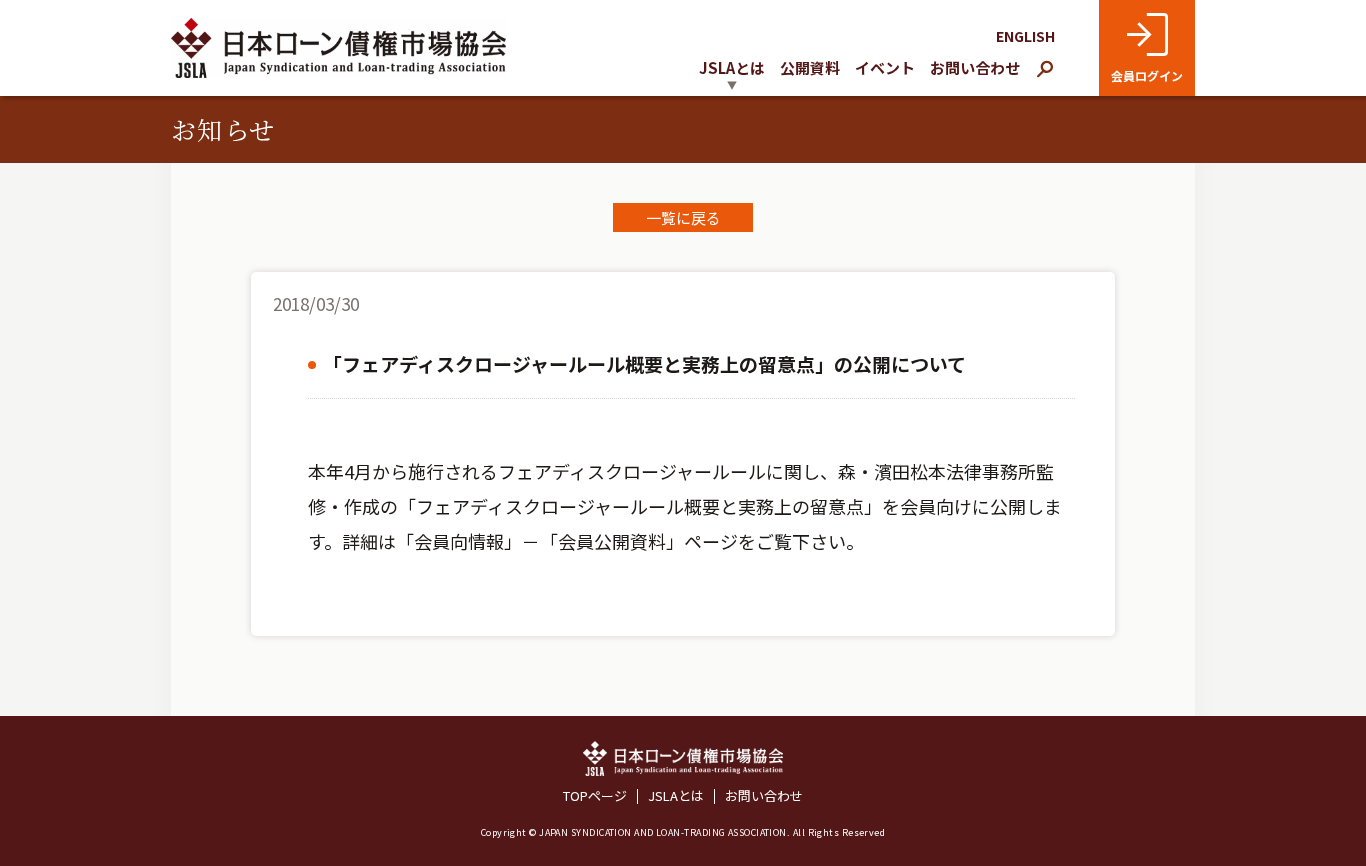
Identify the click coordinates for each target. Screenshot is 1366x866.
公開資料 (810, 67)
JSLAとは (676, 796)
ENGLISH (1025, 36)
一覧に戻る (683, 217)
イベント (885, 67)
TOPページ (595, 796)
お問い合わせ (975, 67)
